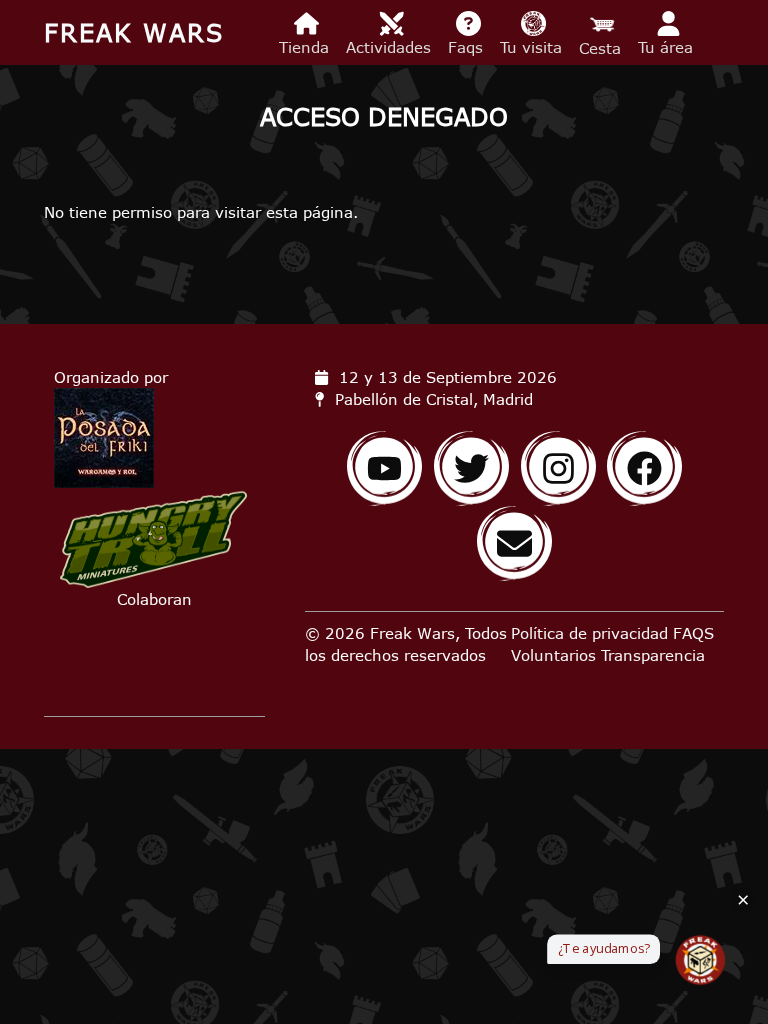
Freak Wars (134, 32)
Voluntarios (553, 655)
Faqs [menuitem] (468, 47)
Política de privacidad (589, 633)
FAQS (693, 633)
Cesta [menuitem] (602, 48)
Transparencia (653, 655)
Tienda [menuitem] (306, 47)
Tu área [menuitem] (668, 47)
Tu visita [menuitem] (533, 47)
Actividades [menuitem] (391, 47)
